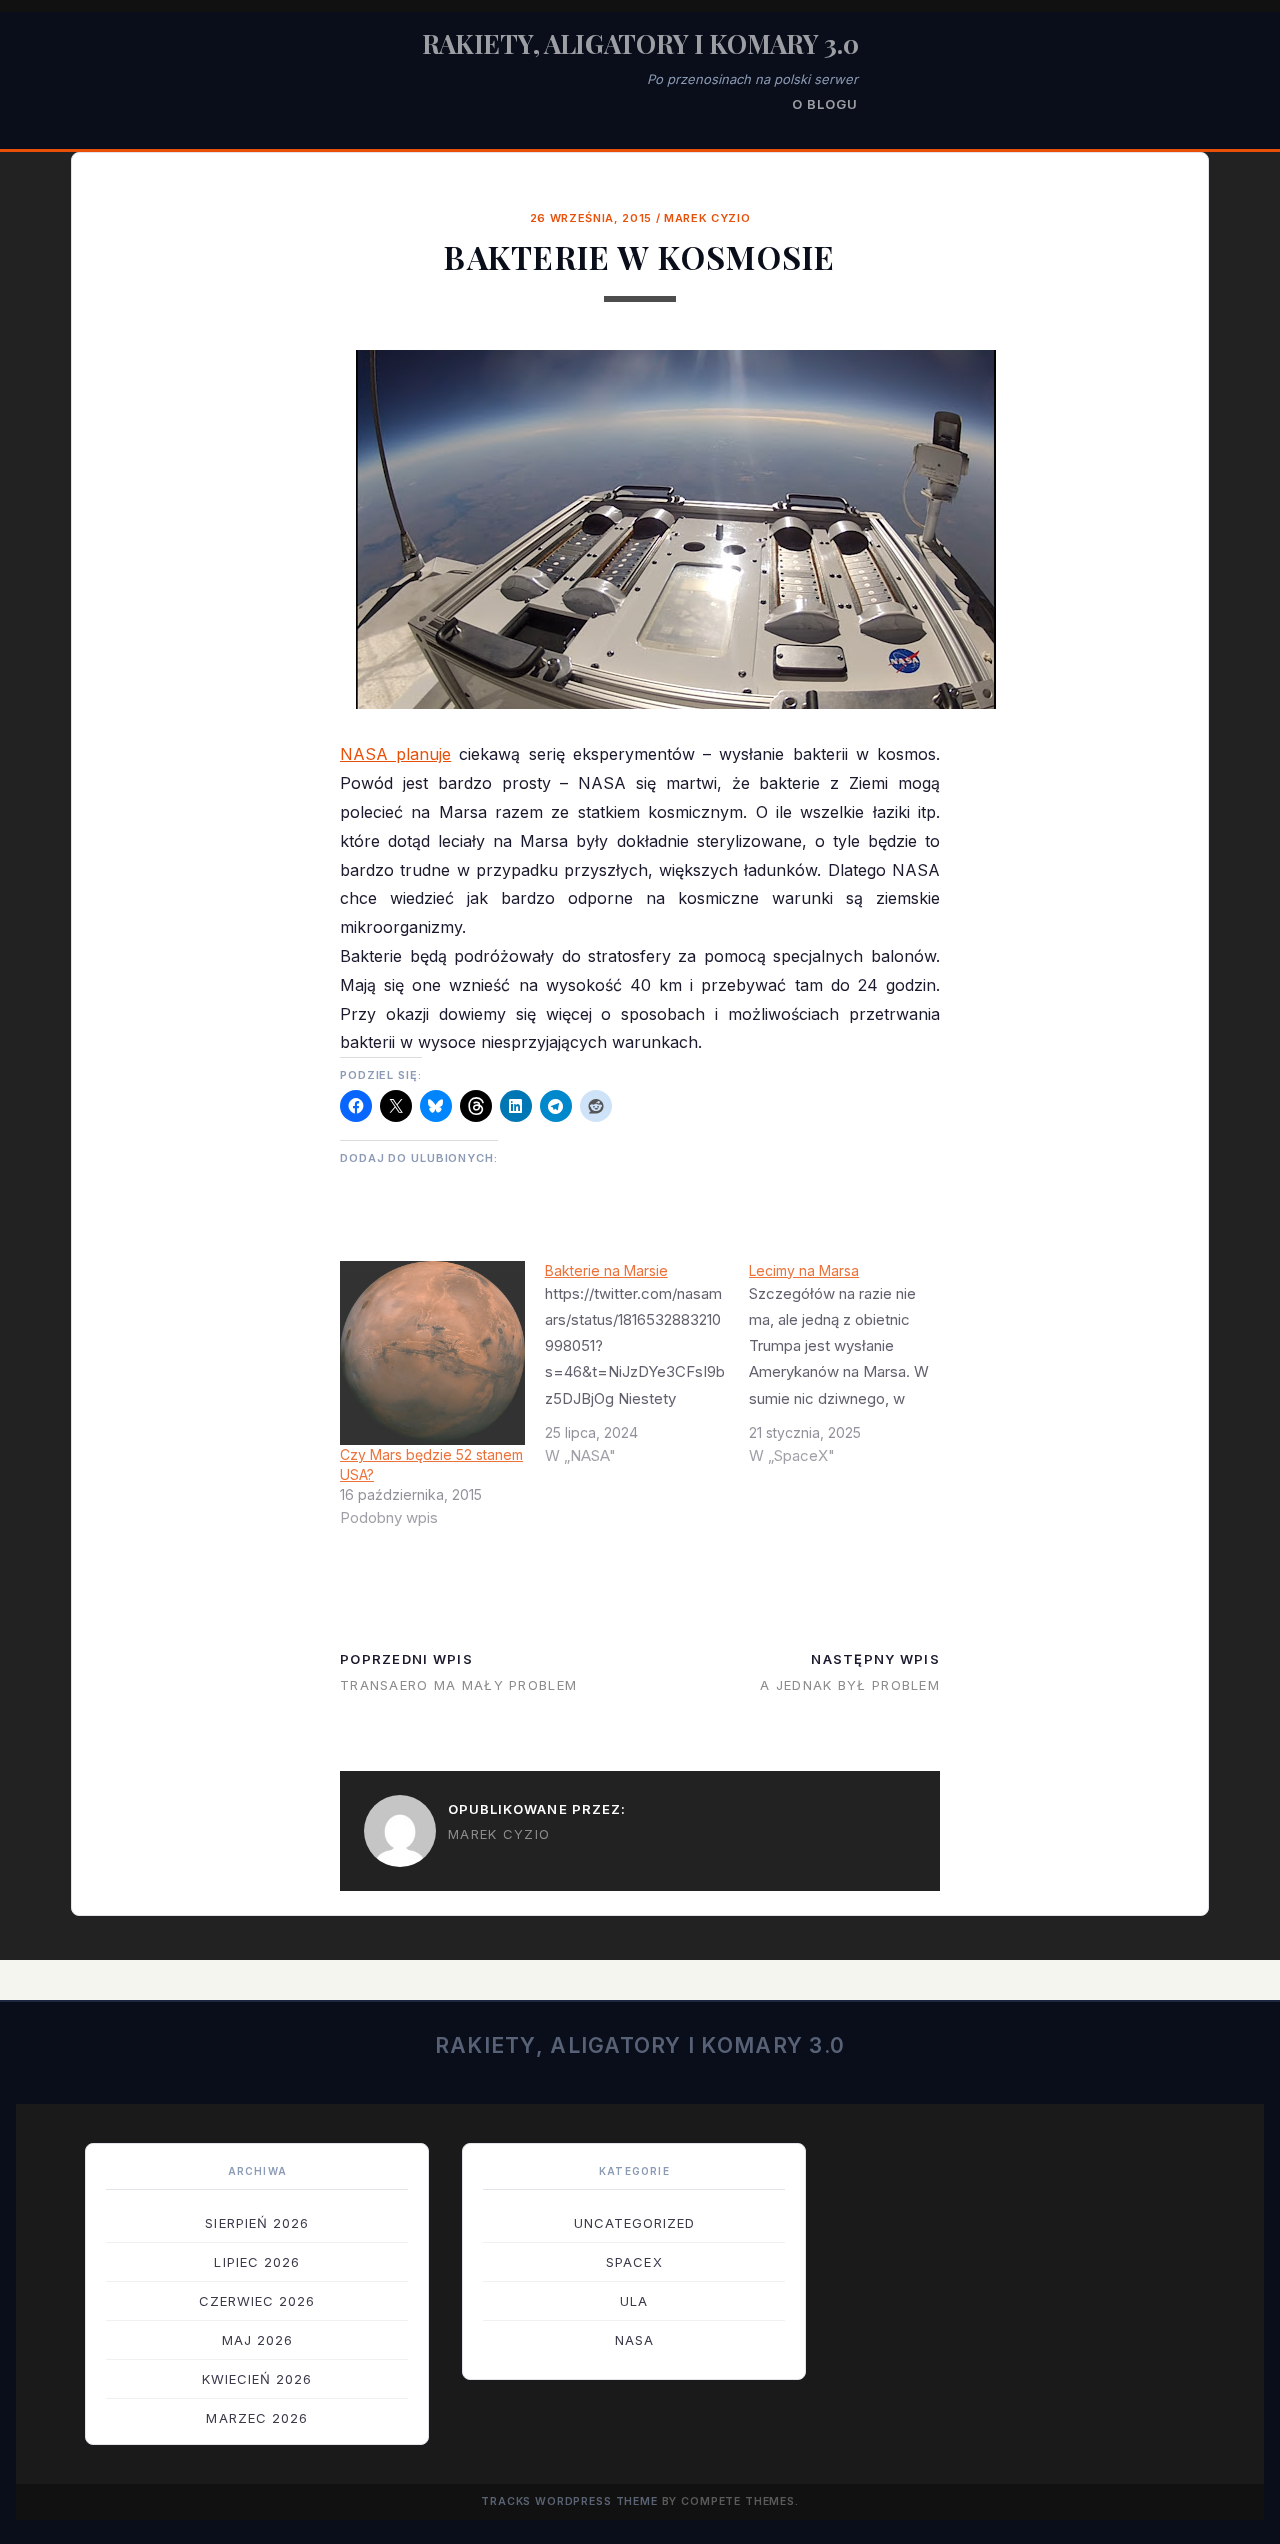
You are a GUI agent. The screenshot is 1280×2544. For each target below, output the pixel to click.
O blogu (825, 104)
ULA (634, 2301)
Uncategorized (635, 2223)
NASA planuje (395, 754)
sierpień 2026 (257, 2223)
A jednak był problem (850, 1685)
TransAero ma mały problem (458, 1685)
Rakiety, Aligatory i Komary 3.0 (640, 43)
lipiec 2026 (256, 2262)
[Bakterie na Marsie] (647, 1371)
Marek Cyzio (707, 218)
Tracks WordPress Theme (569, 2501)
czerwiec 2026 (257, 2301)
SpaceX (634, 2262)
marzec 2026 (256, 2418)
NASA (634, 2340)
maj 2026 (257, 2340)
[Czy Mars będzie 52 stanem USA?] (432, 1353)
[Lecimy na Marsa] (851, 1371)
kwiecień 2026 (257, 2379)
